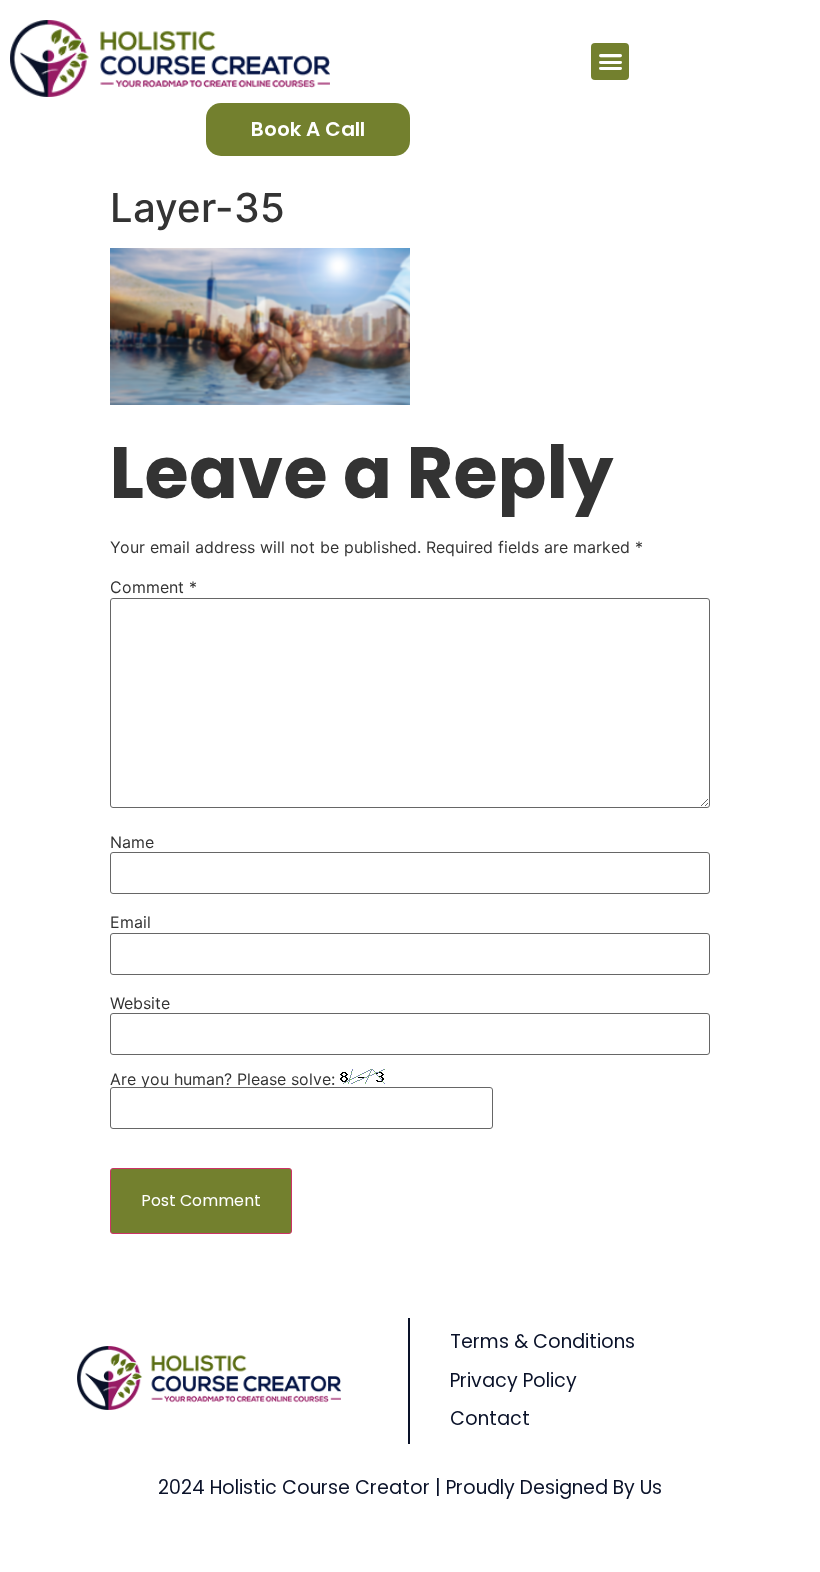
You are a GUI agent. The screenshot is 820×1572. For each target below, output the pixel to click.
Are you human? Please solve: (225, 1079)
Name (132, 842)
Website (140, 1003)
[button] (610, 62)
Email (130, 922)
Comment (153, 587)
